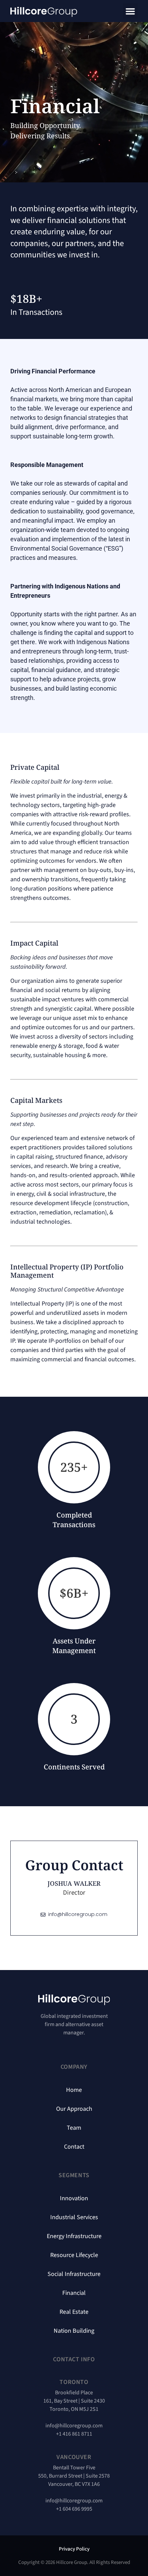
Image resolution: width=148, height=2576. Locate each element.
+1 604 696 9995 (74, 2509)
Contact (74, 2147)
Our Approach (74, 2109)
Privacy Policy (74, 2549)
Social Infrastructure (74, 2274)
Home (74, 2090)
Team (74, 2128)
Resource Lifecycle (74, 2255)
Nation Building (74, 2331)
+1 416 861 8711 (74, 2434)
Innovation (74, 2199)
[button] (130, 11)
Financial (74, 2293)
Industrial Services (74, 2217)
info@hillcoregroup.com (74, 2426)
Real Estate (74, 2312)
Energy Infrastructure (74, 2236)
